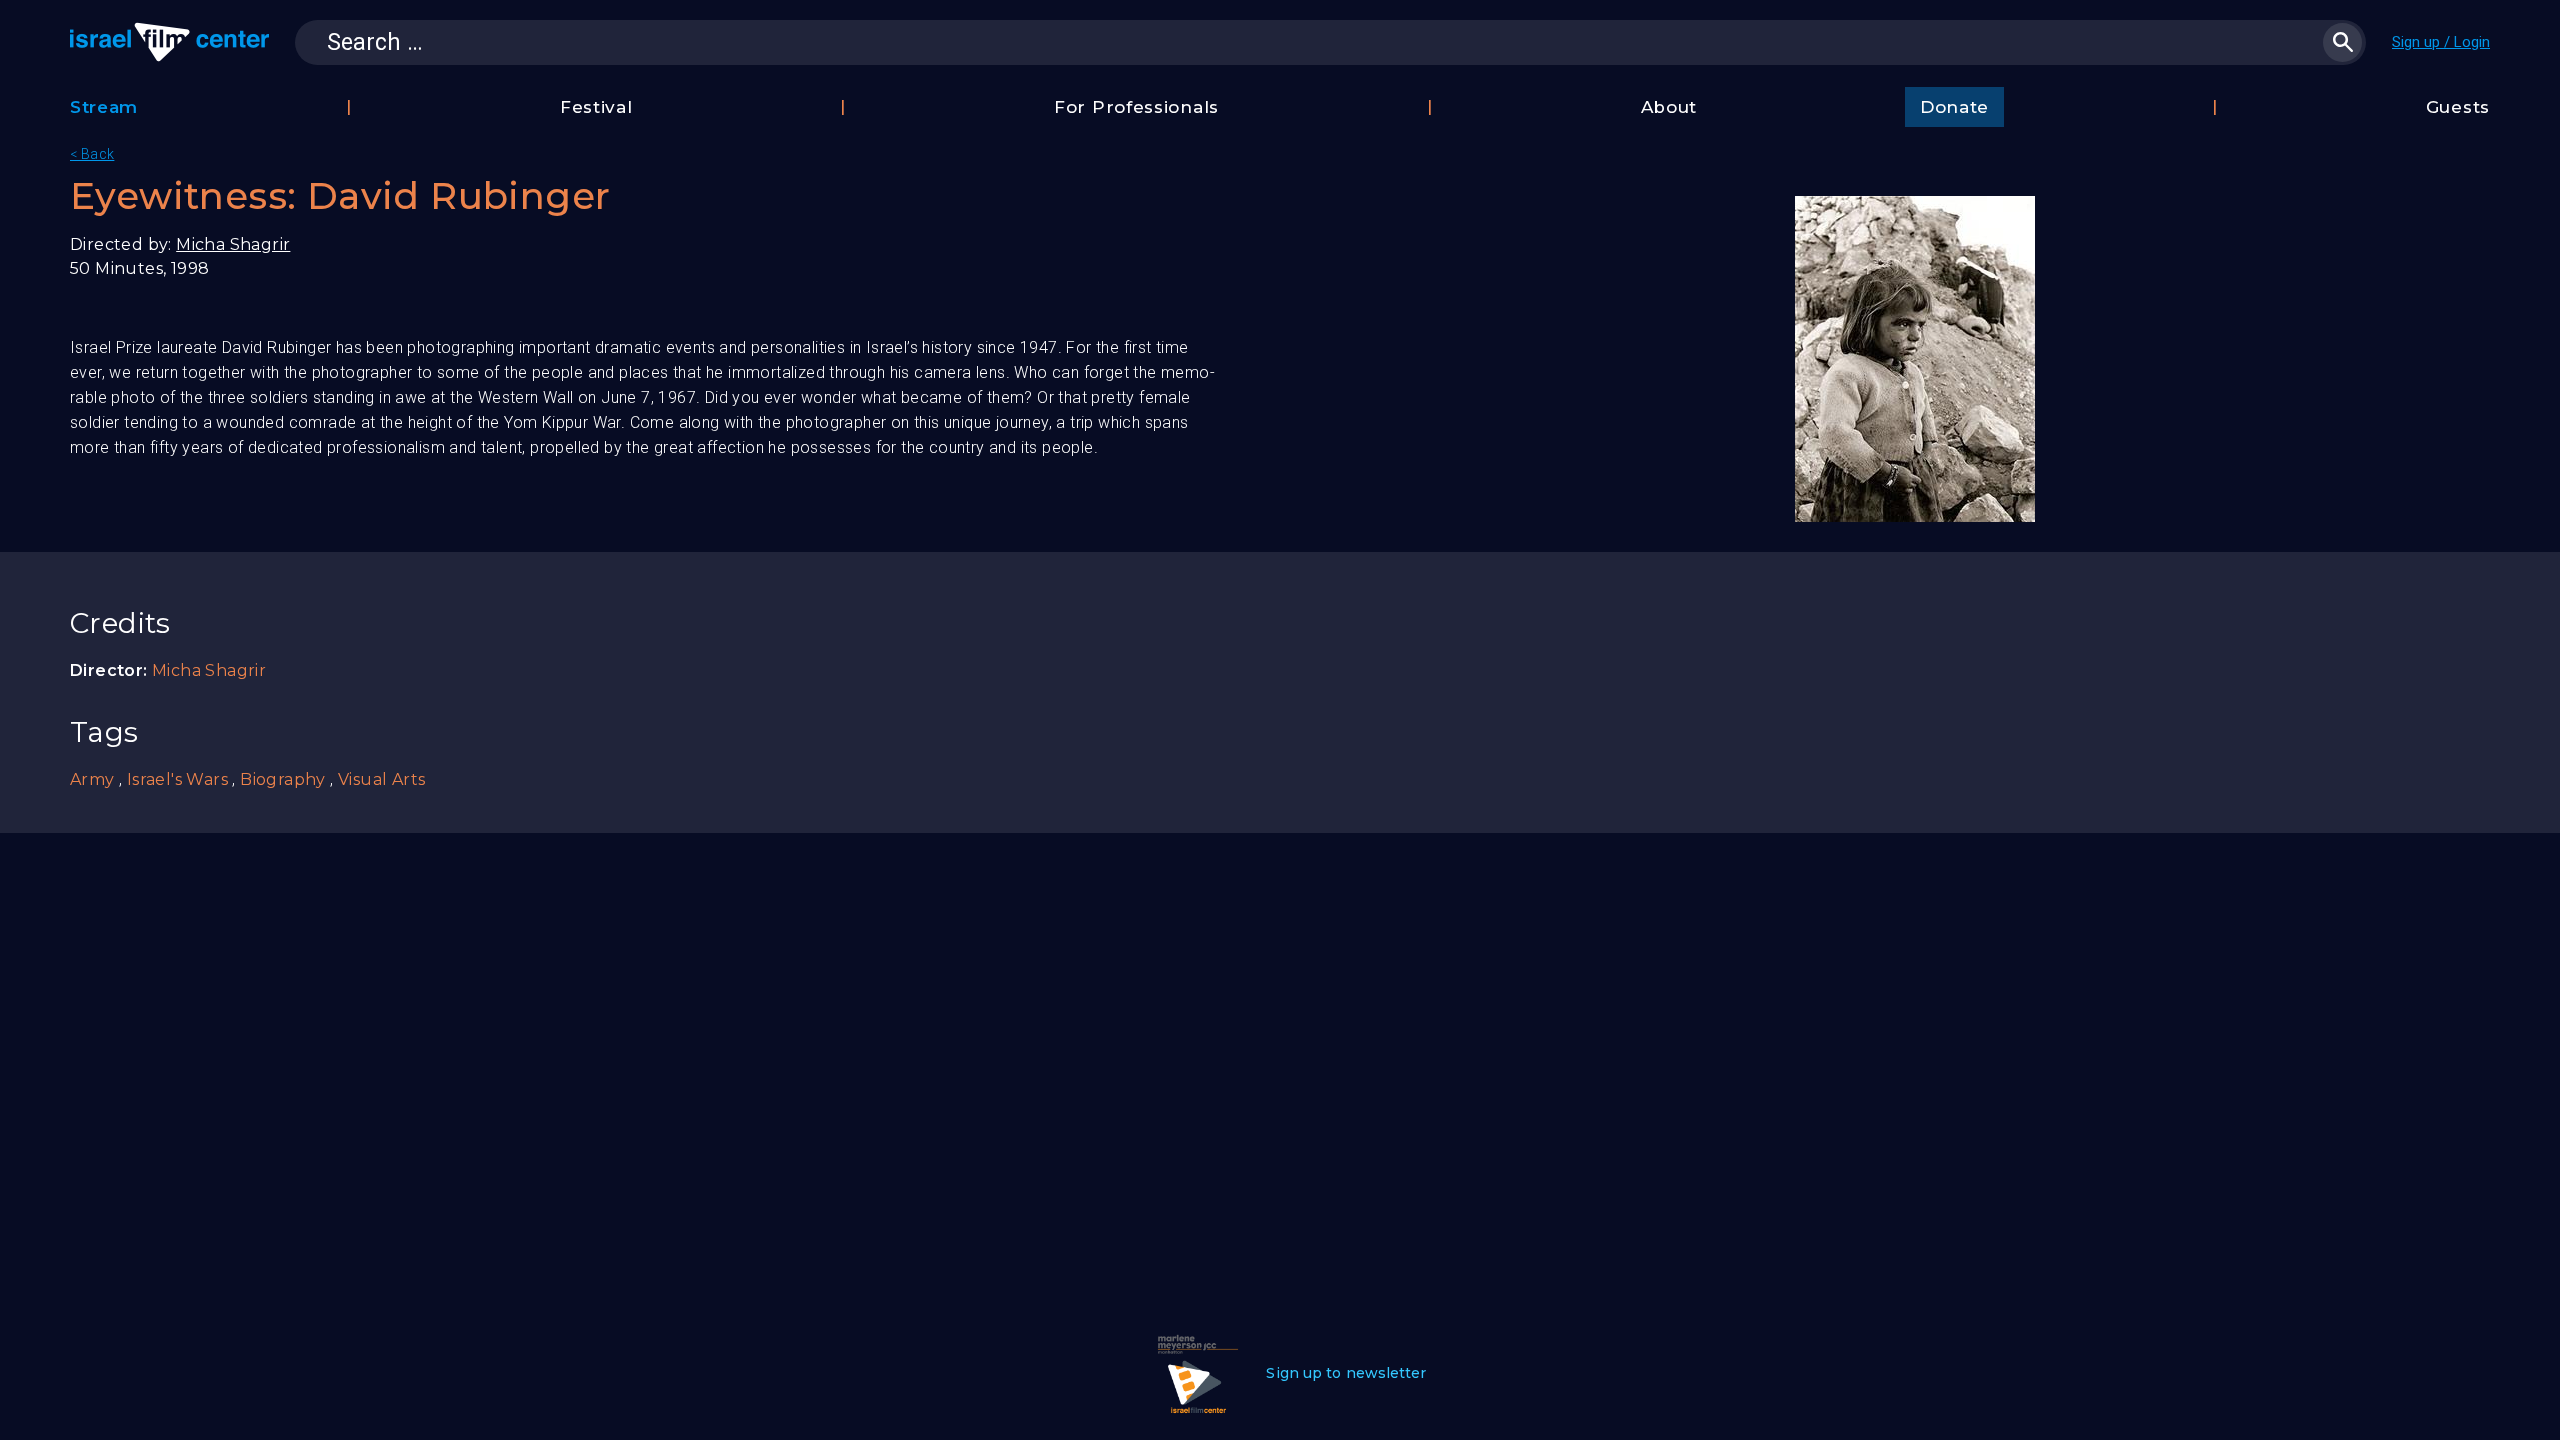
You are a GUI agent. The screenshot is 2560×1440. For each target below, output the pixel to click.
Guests (2458, 107)
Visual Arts (381, 779)
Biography (283, 779)
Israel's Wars (177, 779)
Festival (596, 107)
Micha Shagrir (233, 244)
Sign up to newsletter (1346, 1373)
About (1669, 107)
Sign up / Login (2441, 42)
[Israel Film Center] (169, 42)
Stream (104, 107)
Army (92, 779)
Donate (1954, 107)
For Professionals (1136, 107)
